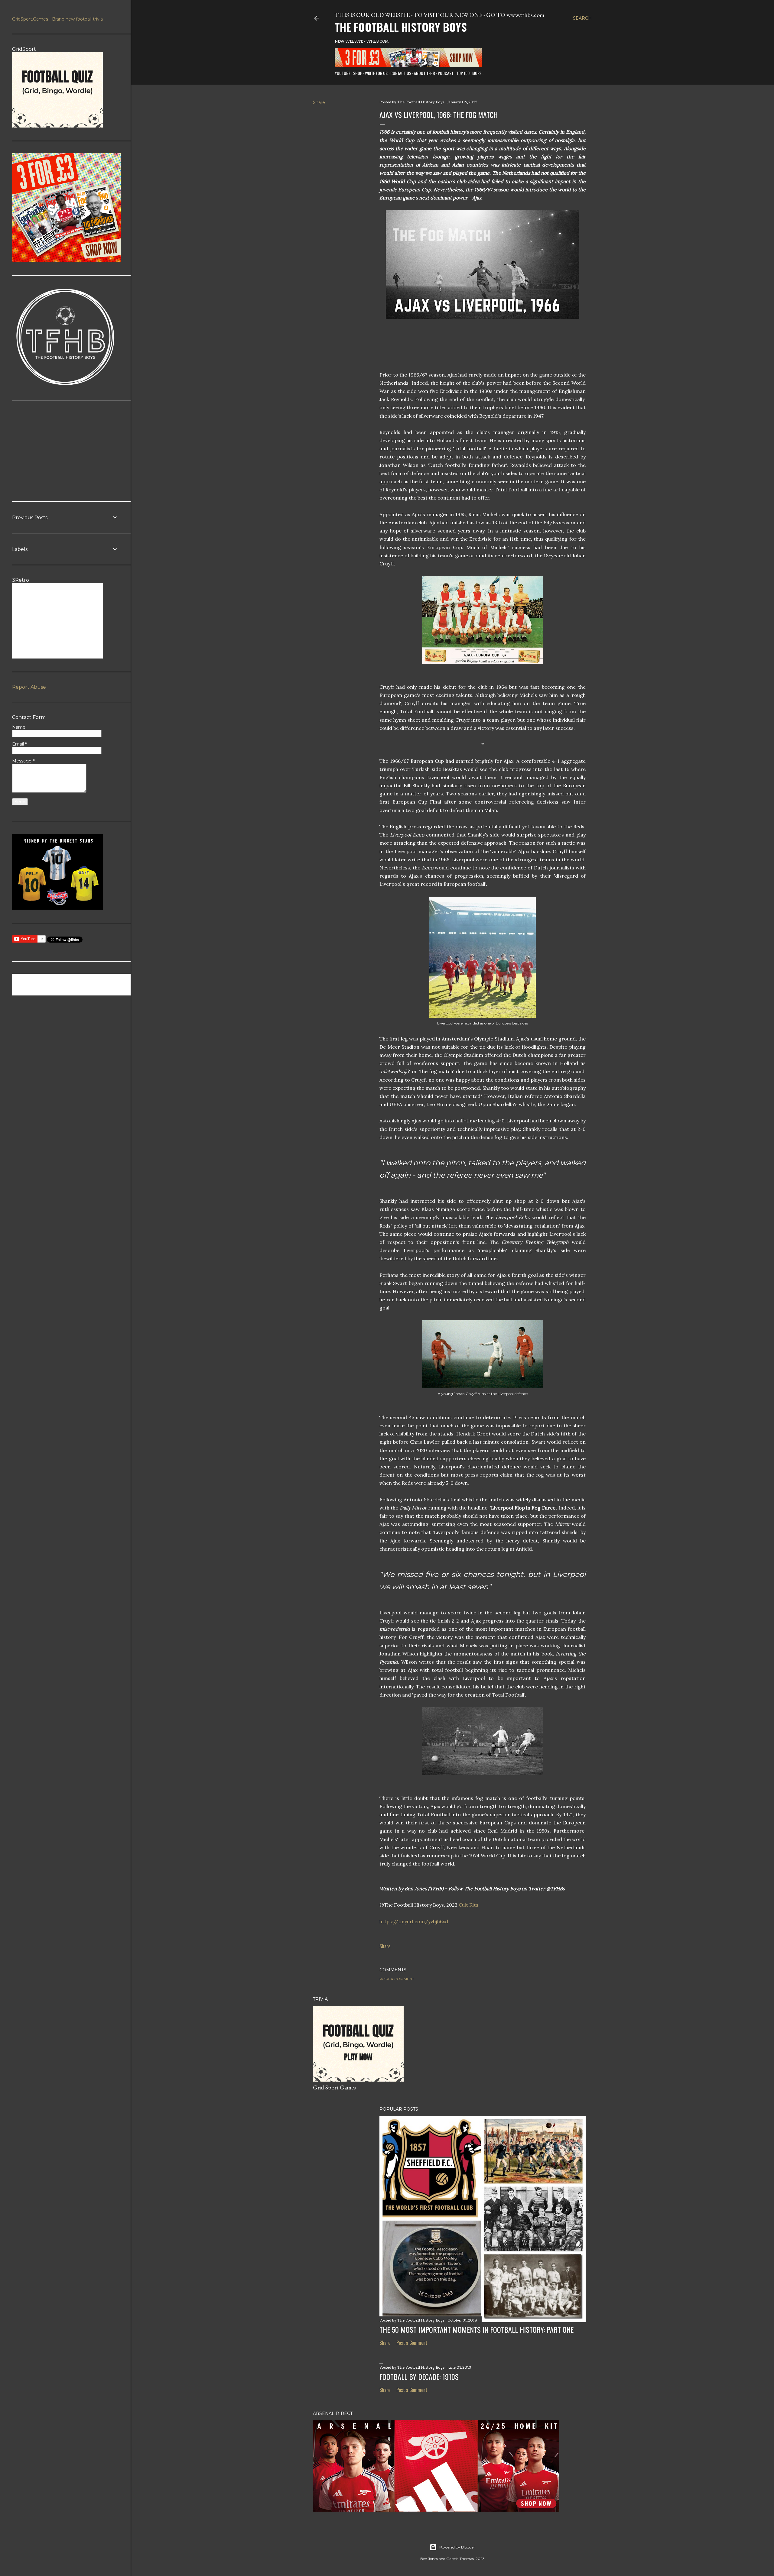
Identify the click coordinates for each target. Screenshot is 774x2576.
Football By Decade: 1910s (419, 2377)
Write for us (376, 73)
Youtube (343, 73)
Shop (358, 73)
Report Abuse (29, 687)
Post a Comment (397, 1979)
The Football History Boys (401, 27)
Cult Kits (468, 1905)
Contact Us (401, 73)
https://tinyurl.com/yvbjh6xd (414, 1921)
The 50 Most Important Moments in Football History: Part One (476, 2329)
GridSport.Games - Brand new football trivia (57, 19)
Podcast (446, 73)
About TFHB (424, 73)
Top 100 (463, 73)
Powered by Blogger (457, 2547)
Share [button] (319, 102)
